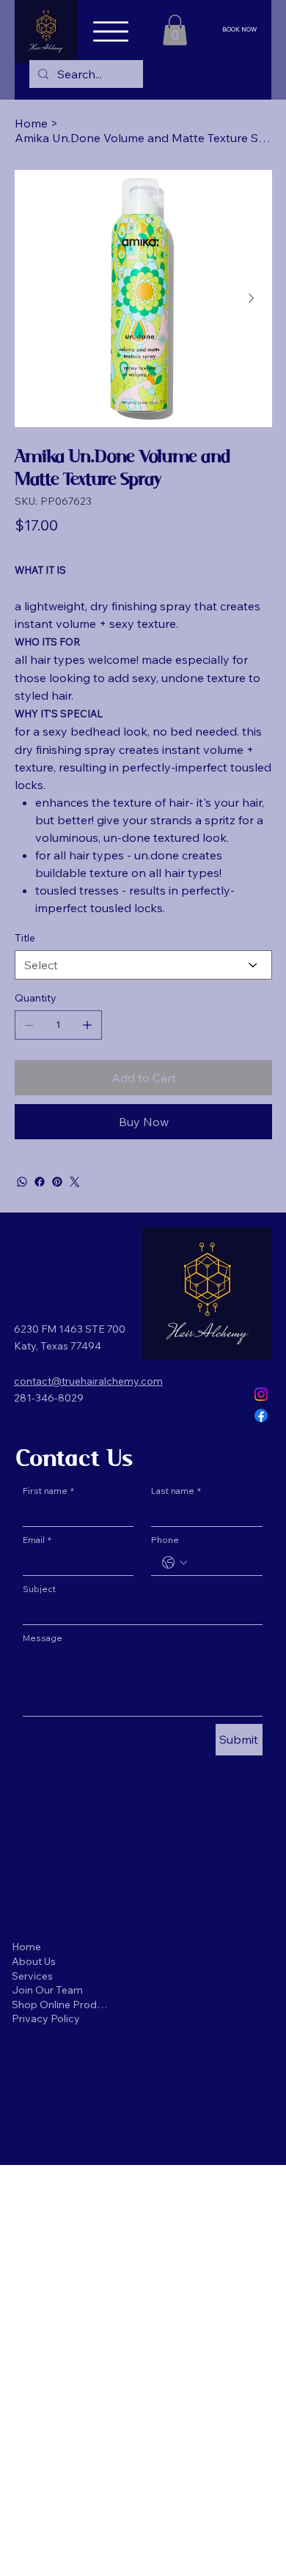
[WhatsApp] (22, 1182)
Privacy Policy (46, 2018)
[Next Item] (252, 299)
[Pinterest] (57, 1182)
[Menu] (111, 32)
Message (43, 1638)
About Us (34, 1961)
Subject (39, 1589)
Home (26, 1947)
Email (37, 1540)
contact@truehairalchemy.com (88, 1381)
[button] (175, 30)
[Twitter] (75, 1182)
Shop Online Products (61, 2005)
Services (32, 1976)
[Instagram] (261, 1394)
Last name (176, 1491)
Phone (165, 1540)
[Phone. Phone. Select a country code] (175, 1563)
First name (48, 1491)
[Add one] (87, 1025)
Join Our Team (47, 1990)
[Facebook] (40, 1182)
